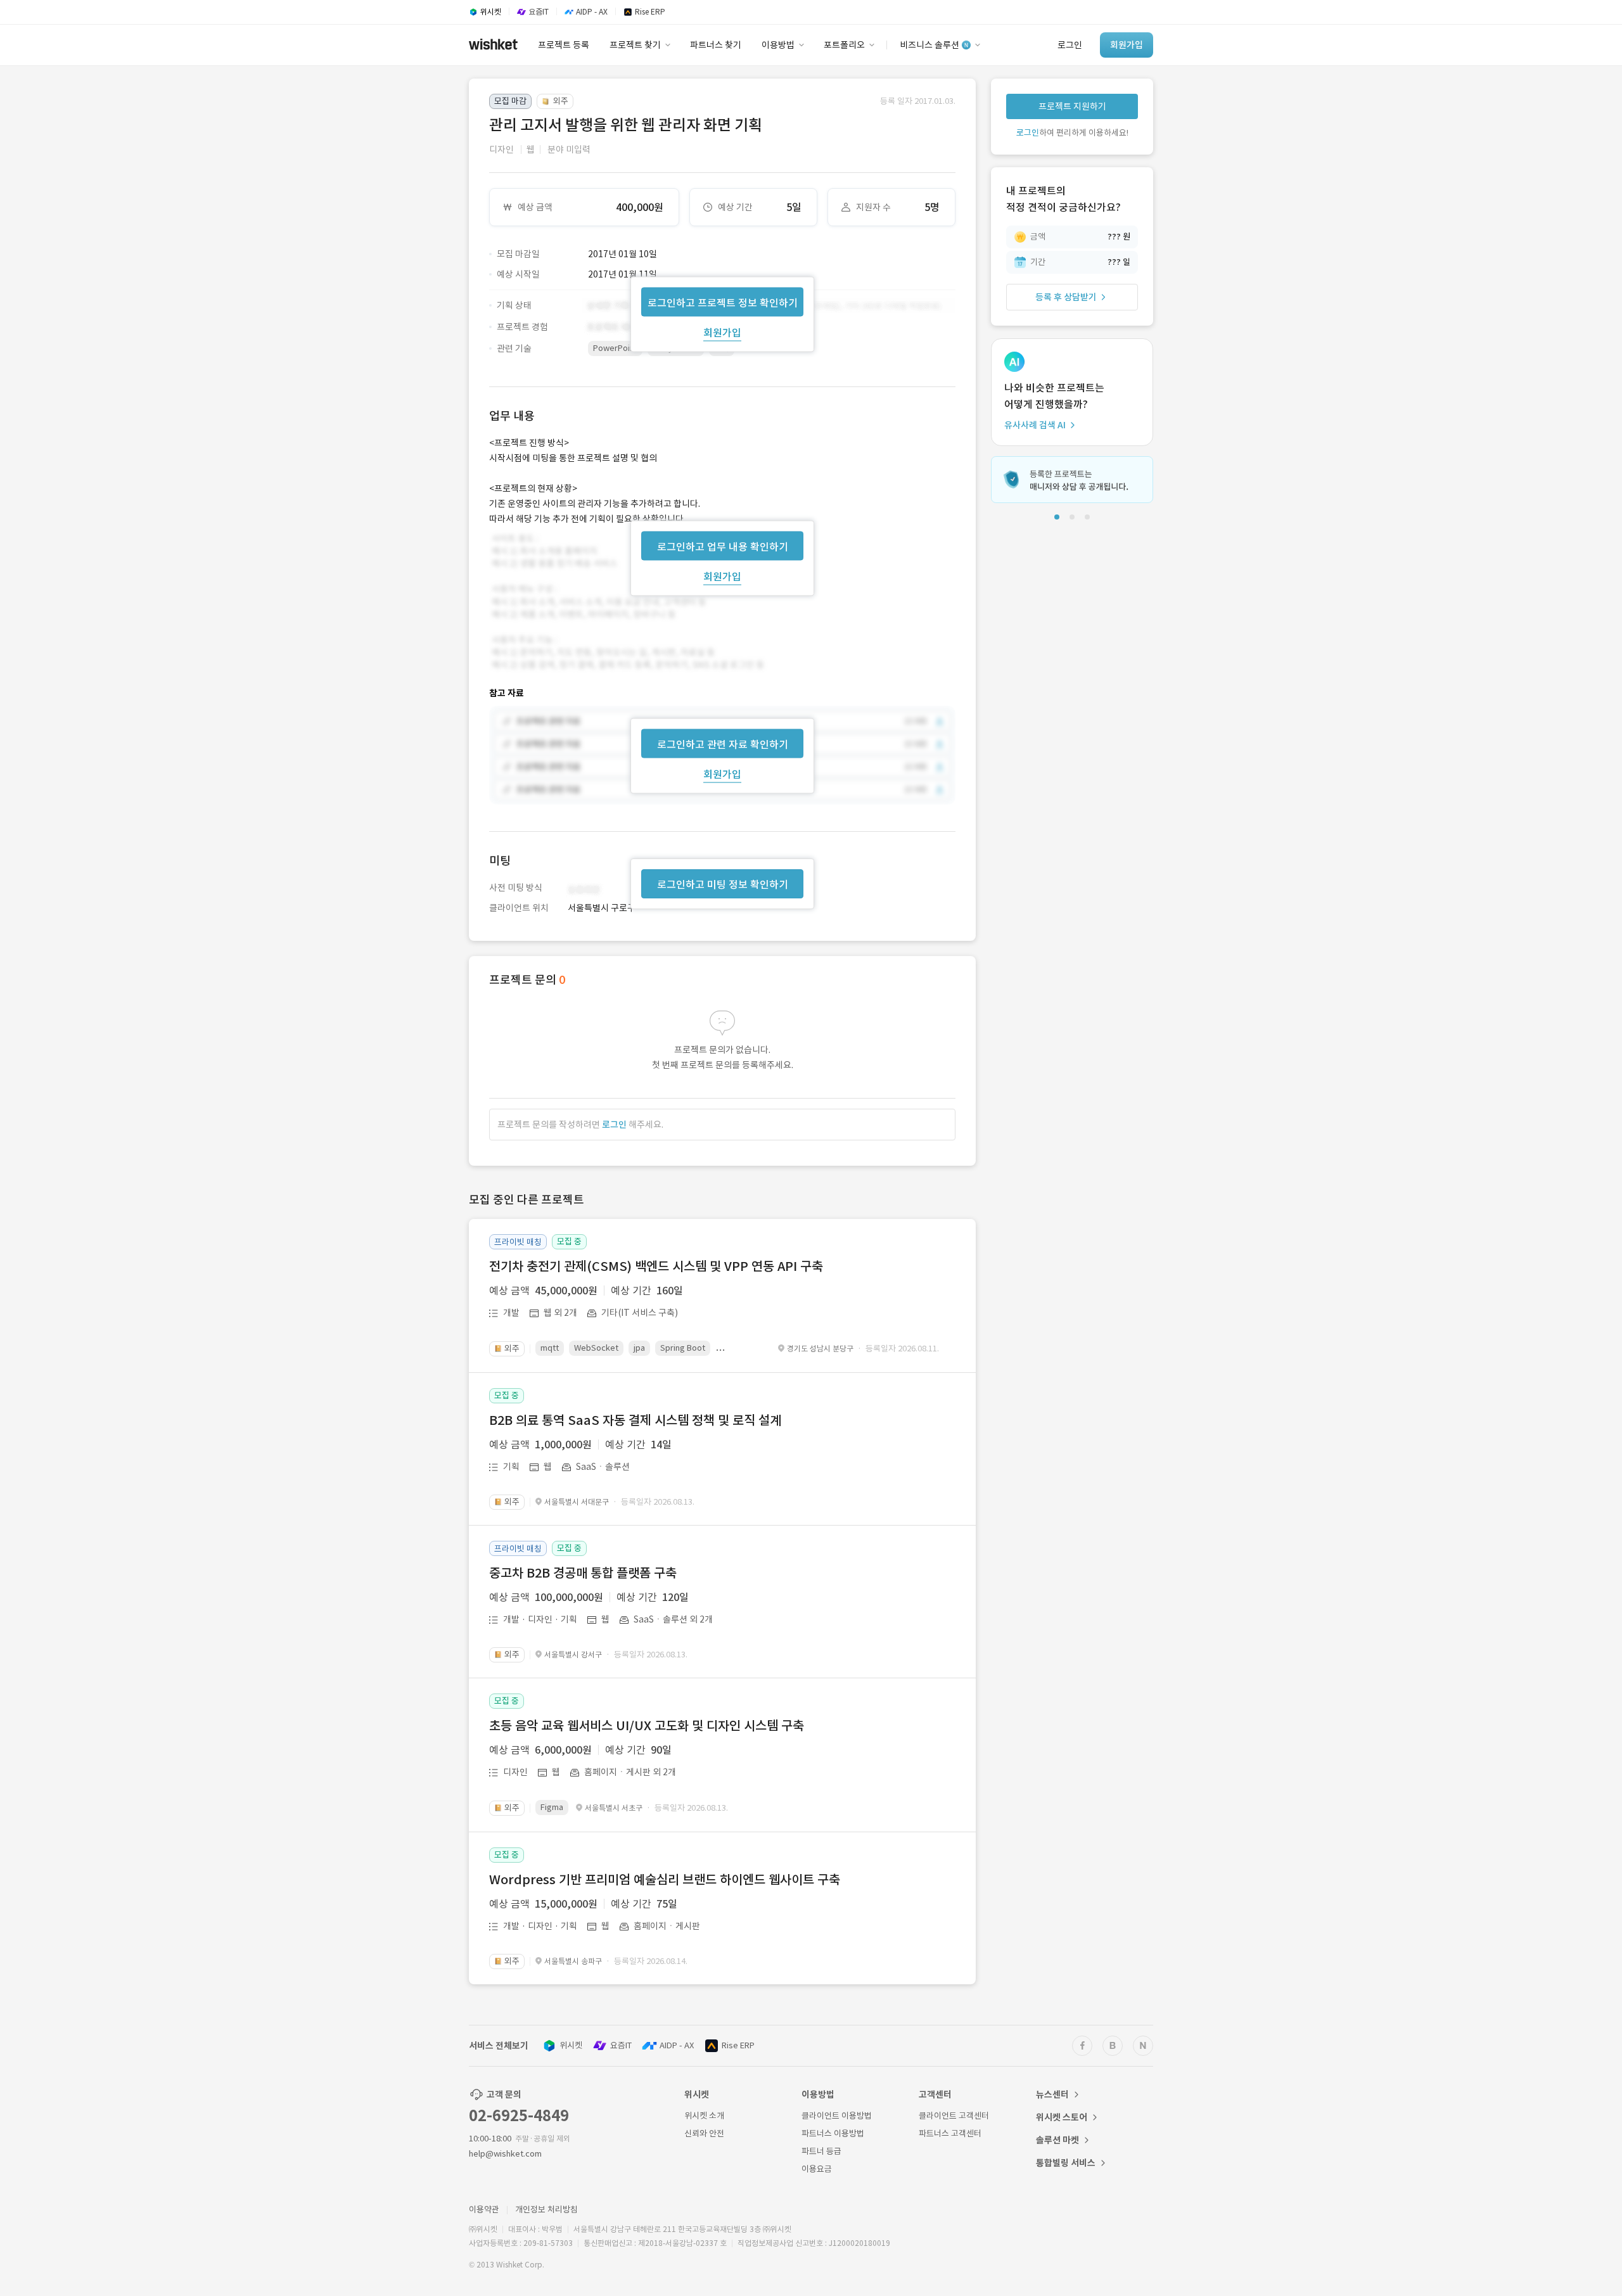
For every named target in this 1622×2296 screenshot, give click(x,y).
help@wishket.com (505, 2154)
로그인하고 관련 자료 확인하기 (723, 744)
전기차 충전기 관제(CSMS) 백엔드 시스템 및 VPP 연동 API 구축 (656, 1266)
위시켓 (571, 2045)
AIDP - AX (677, 2045)
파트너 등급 (821, 2151)
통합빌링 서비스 (1066, 2163)
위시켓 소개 (704, 2116)
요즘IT (621, 2045)
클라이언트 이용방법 (837, 2116)
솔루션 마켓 (1057, 2140)
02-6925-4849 (519, 2116)
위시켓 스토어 (1062, 2117)
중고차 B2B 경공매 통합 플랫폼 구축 (583, 1573)
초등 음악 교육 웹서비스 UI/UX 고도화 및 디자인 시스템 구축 (647, 1726)
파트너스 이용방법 (833, 2133)
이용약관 (484, 2210)
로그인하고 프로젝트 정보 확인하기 (723, 302)
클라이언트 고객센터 (954, 2116)
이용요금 (817, 2169)
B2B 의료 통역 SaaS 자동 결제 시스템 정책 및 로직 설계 (635, 1420)
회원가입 (722, 332)
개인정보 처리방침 (546, 2210)
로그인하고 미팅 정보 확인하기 (723, 884)
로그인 (614, 1125)
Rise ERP (738, 2045)
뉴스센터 (1052, 2095)
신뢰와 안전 (704, 2133)
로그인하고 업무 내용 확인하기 (723, 546)
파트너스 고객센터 (950, 2133)
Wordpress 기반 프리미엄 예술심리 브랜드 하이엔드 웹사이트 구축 (665, 1880)
